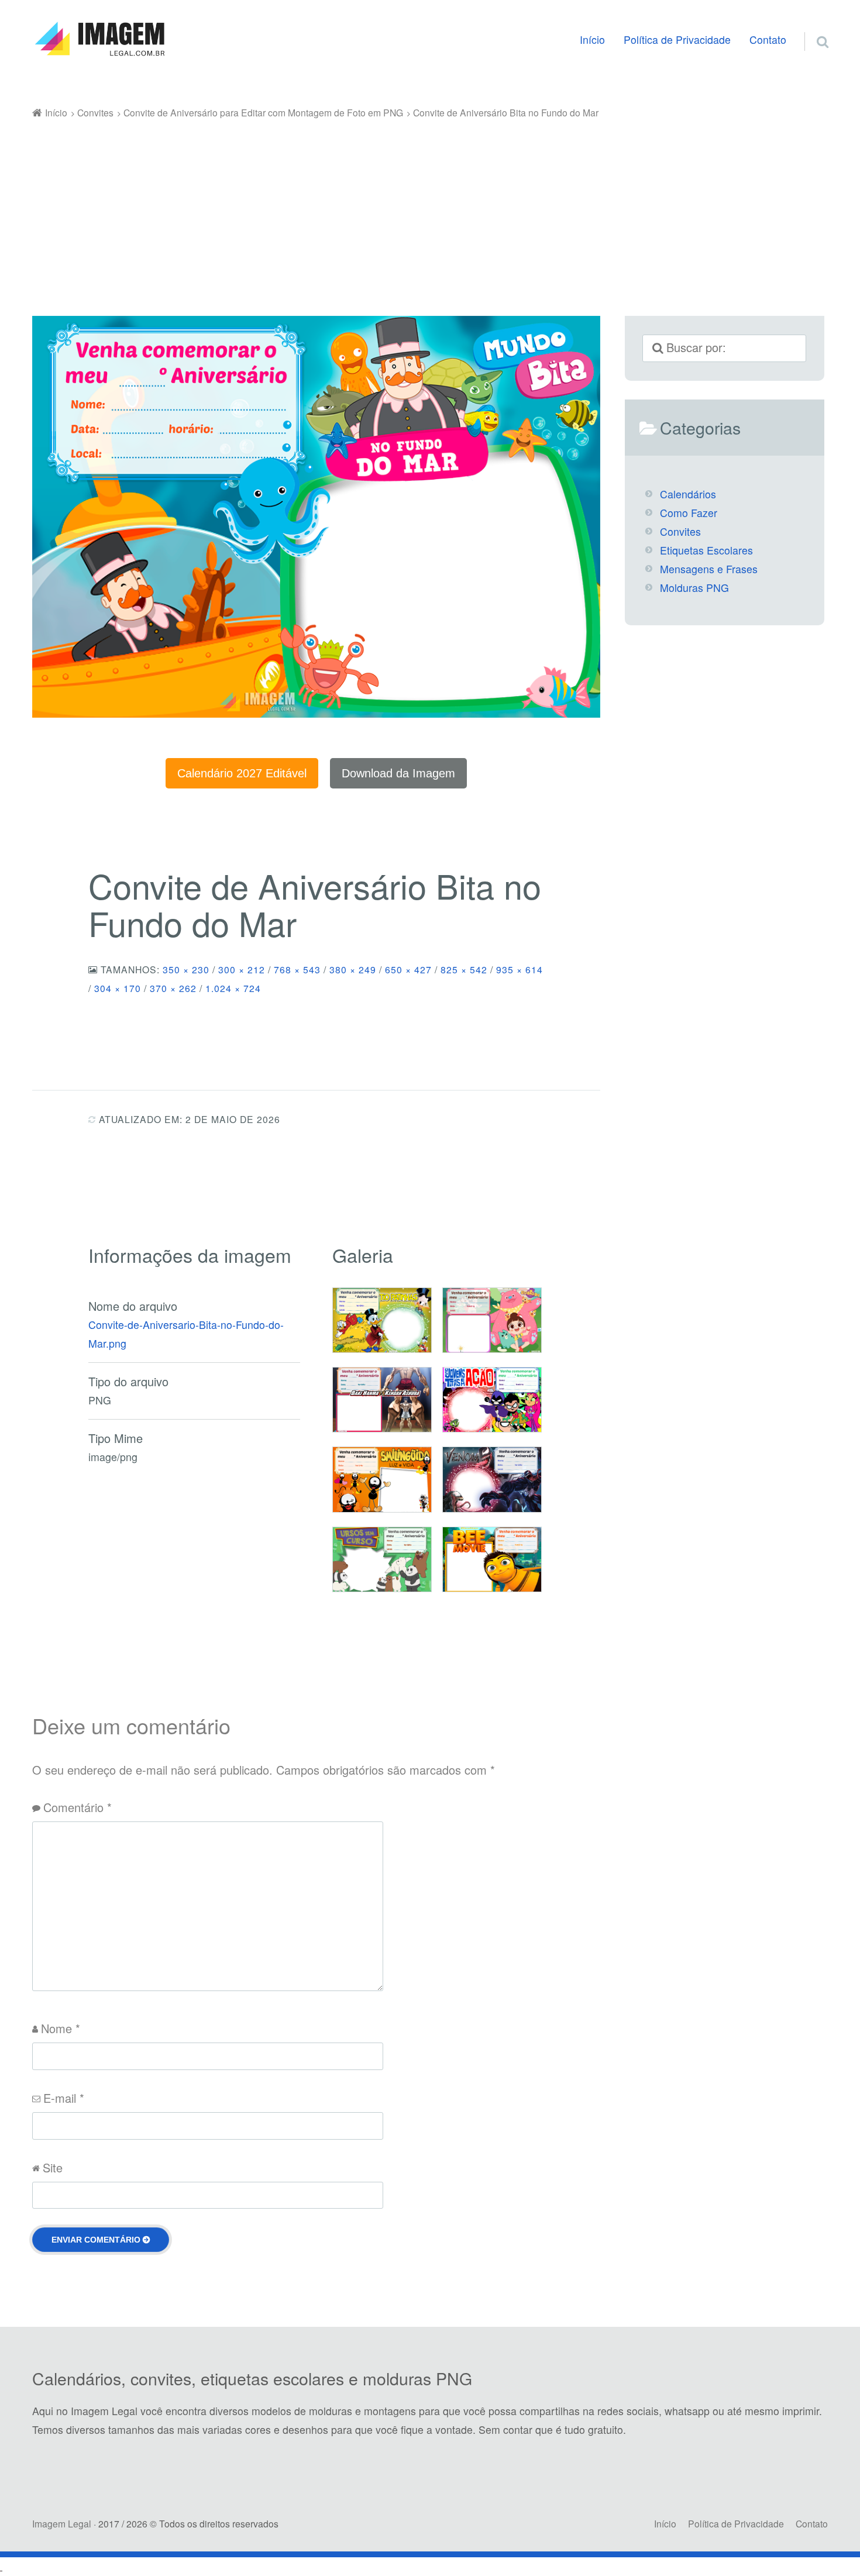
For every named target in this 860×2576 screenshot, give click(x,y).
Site (53, 2167)
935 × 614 (520, 969)
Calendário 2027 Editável (242, 773)
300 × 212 (242, 969)
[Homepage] (99, 39)
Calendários (688, 494)
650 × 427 (408, 969)
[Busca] (812, 27)
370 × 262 (173, 988)
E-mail (64, 2098)
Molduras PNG (694, 588)
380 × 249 (353, 969)
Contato (768, 39)
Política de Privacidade (677, 39)
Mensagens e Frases (709, 569)
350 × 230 (186, 969)
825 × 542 (464, 969)
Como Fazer (689, 513)
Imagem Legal (62, 2523)
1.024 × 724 (233, 988)
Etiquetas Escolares (706, 550)
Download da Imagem (398, 773)
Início (592, 39)
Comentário (78, 1807)
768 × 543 (297, 969)
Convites (680, 531)
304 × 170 (118, 988)
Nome (61, 2028)
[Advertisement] (430, 209)
